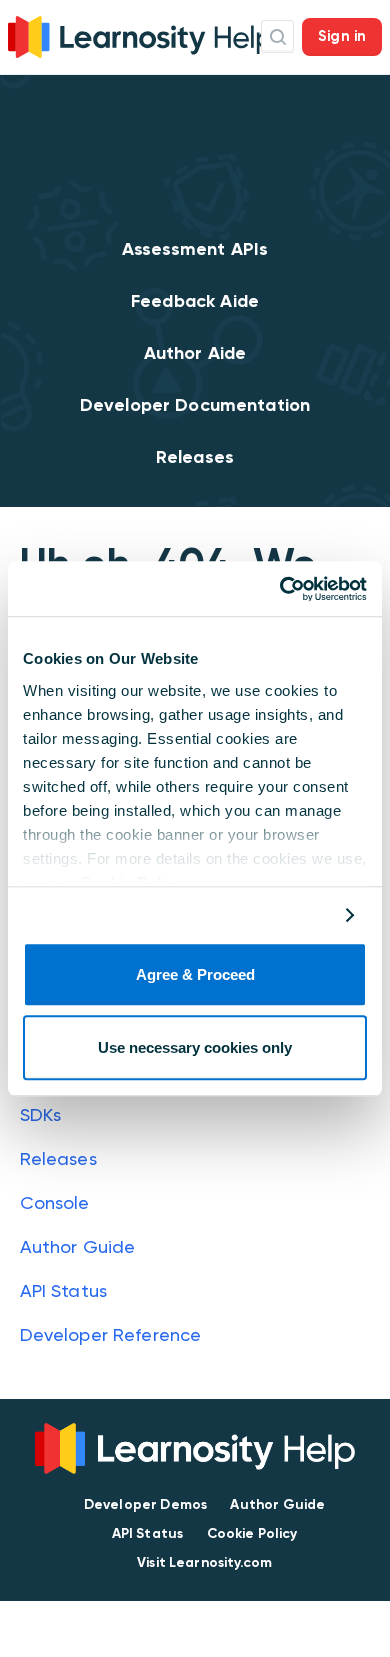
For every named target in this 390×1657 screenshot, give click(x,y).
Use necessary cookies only (195, 1047)
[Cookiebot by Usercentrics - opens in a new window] (280, 589)
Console (55, 1202)
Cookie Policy (252, 1533)
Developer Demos (145, 1504)
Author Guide (78, 1246)
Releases (195, 457)
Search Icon (277, 36)
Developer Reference (111, 1334)
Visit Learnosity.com (204, 1562)
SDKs (41, 1114)
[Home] (140, 34)
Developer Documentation (195, 405)
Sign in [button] (342, 36)
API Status (64, 1290)
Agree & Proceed (195, 975)
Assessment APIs (195, 249)
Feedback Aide (195, 301)
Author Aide (195, 353)
